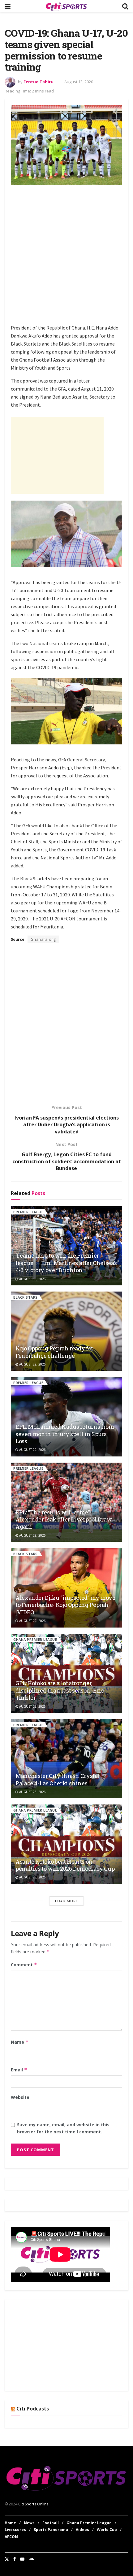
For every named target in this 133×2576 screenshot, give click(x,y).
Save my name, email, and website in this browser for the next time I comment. (63, 2128)
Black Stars (26, 1297)
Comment (24, 1965)
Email (19, 2070)
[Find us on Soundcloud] (32, 2559)
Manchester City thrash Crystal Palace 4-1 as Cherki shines (58, 1779)
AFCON (11, 2537)
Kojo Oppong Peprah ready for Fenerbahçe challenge (54, 1352)
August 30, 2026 (32, 1279)
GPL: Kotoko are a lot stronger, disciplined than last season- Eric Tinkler (60, 1690)
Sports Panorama (51, 2530)
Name (20, 2042)
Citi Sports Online (33, 2504)
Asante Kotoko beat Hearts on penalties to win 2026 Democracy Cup (65, 1865)
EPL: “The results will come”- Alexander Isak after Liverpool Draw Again (64, 1519)
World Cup (107, 2530)
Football (51, 2523)
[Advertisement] (66, 256)
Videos (82, 2530)
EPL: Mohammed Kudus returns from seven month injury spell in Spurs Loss (65, 1434)
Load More (66, 1901)
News (29, 2523)
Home (10, 2523)
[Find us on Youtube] (22, 2559)
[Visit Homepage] (66, 6)
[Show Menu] (8, 6)
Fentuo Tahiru (39, 82)
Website (20, 2097)
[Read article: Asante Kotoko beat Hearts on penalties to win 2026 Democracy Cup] (66, 1844)
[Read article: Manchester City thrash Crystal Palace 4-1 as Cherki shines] (66, 1759)
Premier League (28, 1212)
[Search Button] (125, 6)
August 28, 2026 (32, 1792)
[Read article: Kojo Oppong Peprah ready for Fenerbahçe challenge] (66, 1331)
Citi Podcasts (33, 2409)
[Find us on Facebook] (15, 2559)
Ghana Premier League (35, 1639)
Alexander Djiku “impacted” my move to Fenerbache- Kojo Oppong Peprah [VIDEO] (65, 1605)
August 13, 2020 (79, 82)
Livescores (15, 2530)
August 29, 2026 (32, 1364)
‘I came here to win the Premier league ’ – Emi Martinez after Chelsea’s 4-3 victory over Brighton (66, 1263)
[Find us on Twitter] (7, 2559)
